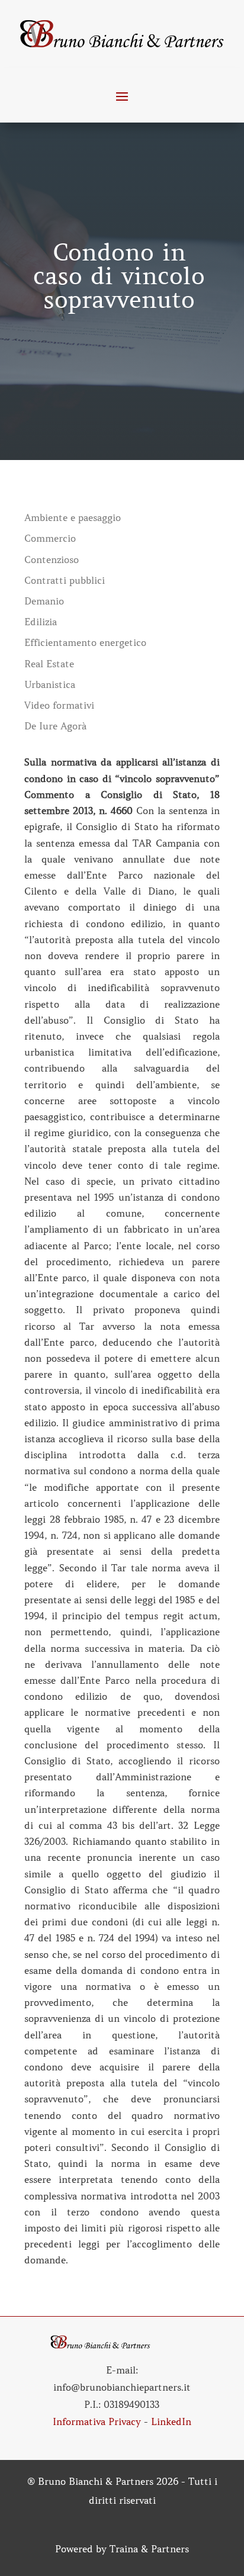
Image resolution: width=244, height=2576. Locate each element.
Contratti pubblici (65, 581)
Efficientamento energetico (85, 643)
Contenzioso (52, 560)
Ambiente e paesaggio (73, 518)
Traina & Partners (149, 2549)
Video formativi (59, 705)
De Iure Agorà (55, 726)
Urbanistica (50, 685)
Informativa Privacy (97, 2421)
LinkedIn (171, 2421)
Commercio (50, 538)
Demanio (44, 601)
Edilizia (41, 622)
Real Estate (49, 664)
